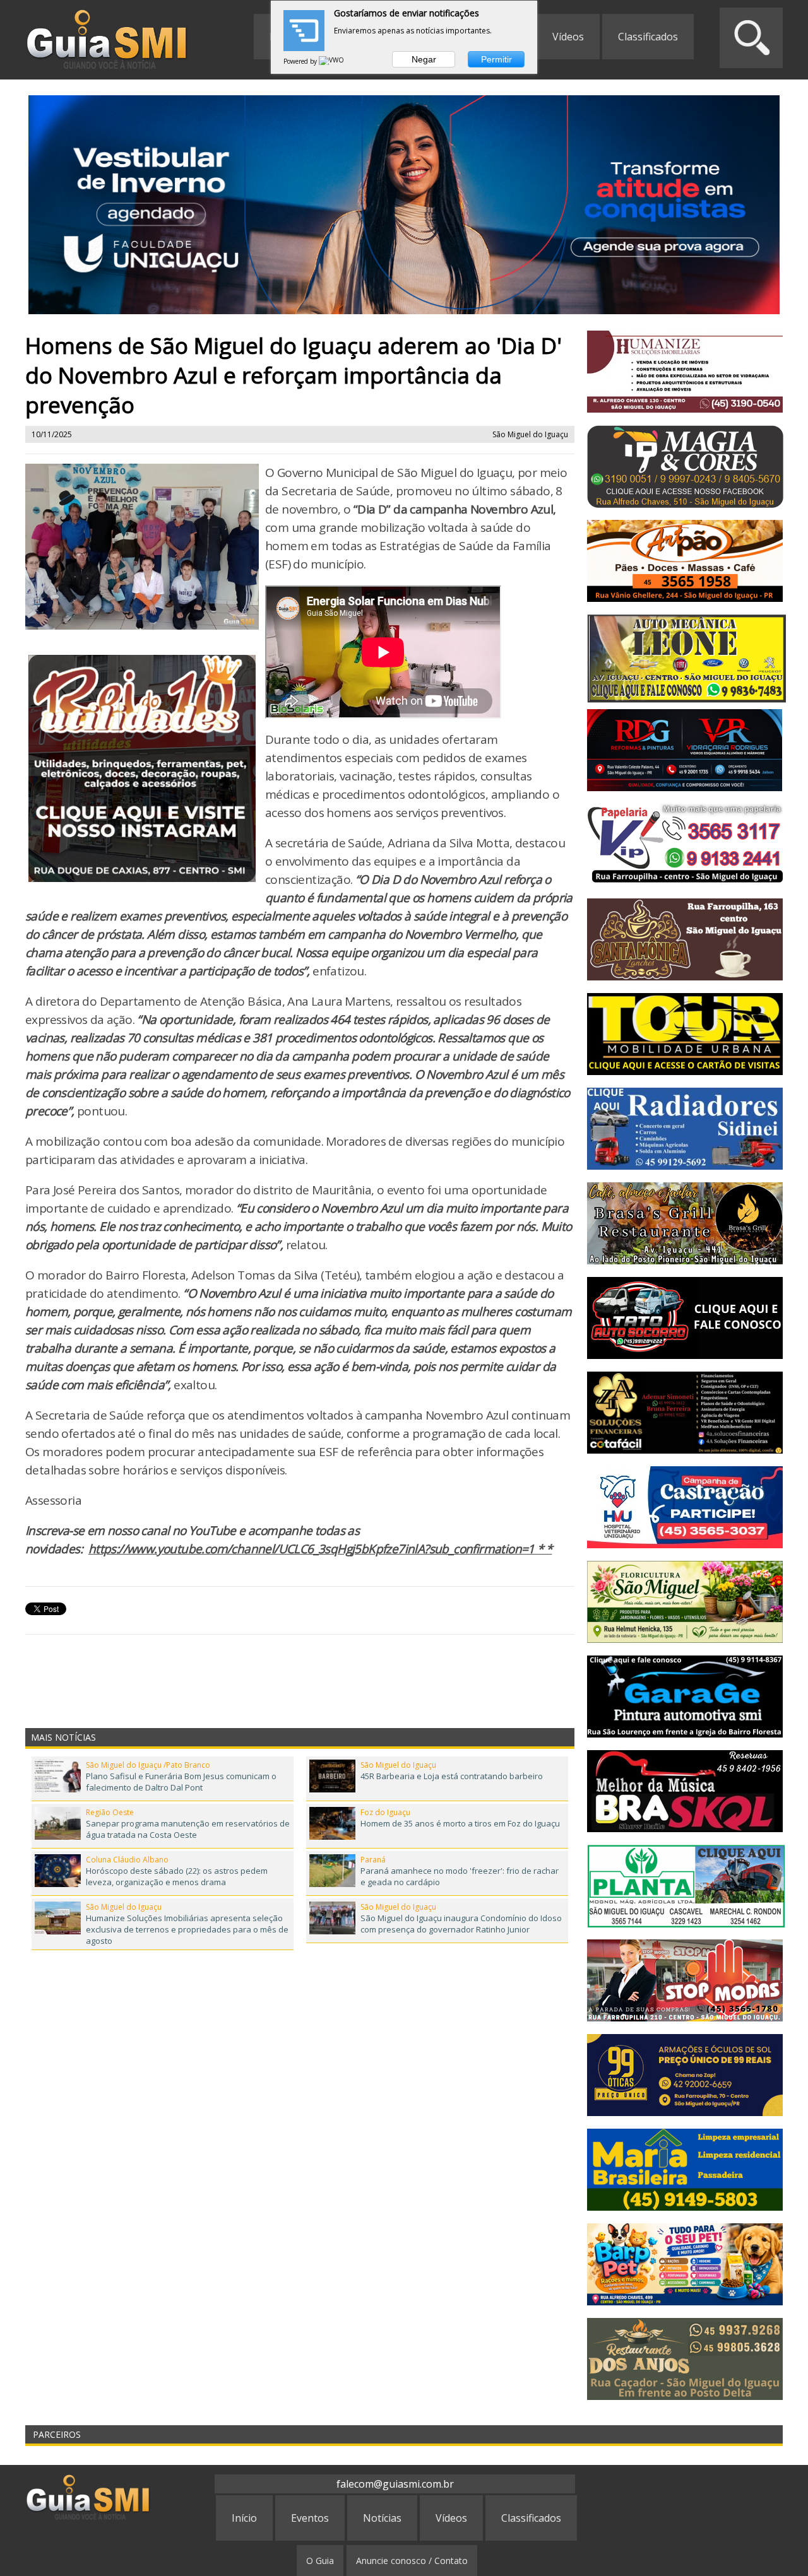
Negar (424, 59)
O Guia (320, 2561)
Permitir (496, 59)
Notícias (382, 2518)
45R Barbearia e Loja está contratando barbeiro (452, 1776)
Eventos (310, 2518)
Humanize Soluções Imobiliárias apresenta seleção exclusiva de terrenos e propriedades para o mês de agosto (187, 1929)
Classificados (648, 37)
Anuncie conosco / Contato (412, 2561)
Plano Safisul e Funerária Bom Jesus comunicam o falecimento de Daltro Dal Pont (181, 1782)
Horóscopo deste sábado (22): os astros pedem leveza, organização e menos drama (177, 1876)
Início (244, 2518)
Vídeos (568, 37)
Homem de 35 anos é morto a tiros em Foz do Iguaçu (460, 1823)
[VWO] (332, 61)
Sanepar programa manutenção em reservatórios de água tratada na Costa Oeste (188, 1829)
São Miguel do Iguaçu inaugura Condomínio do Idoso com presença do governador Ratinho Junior (461, 1924)
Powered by (301, 61)
